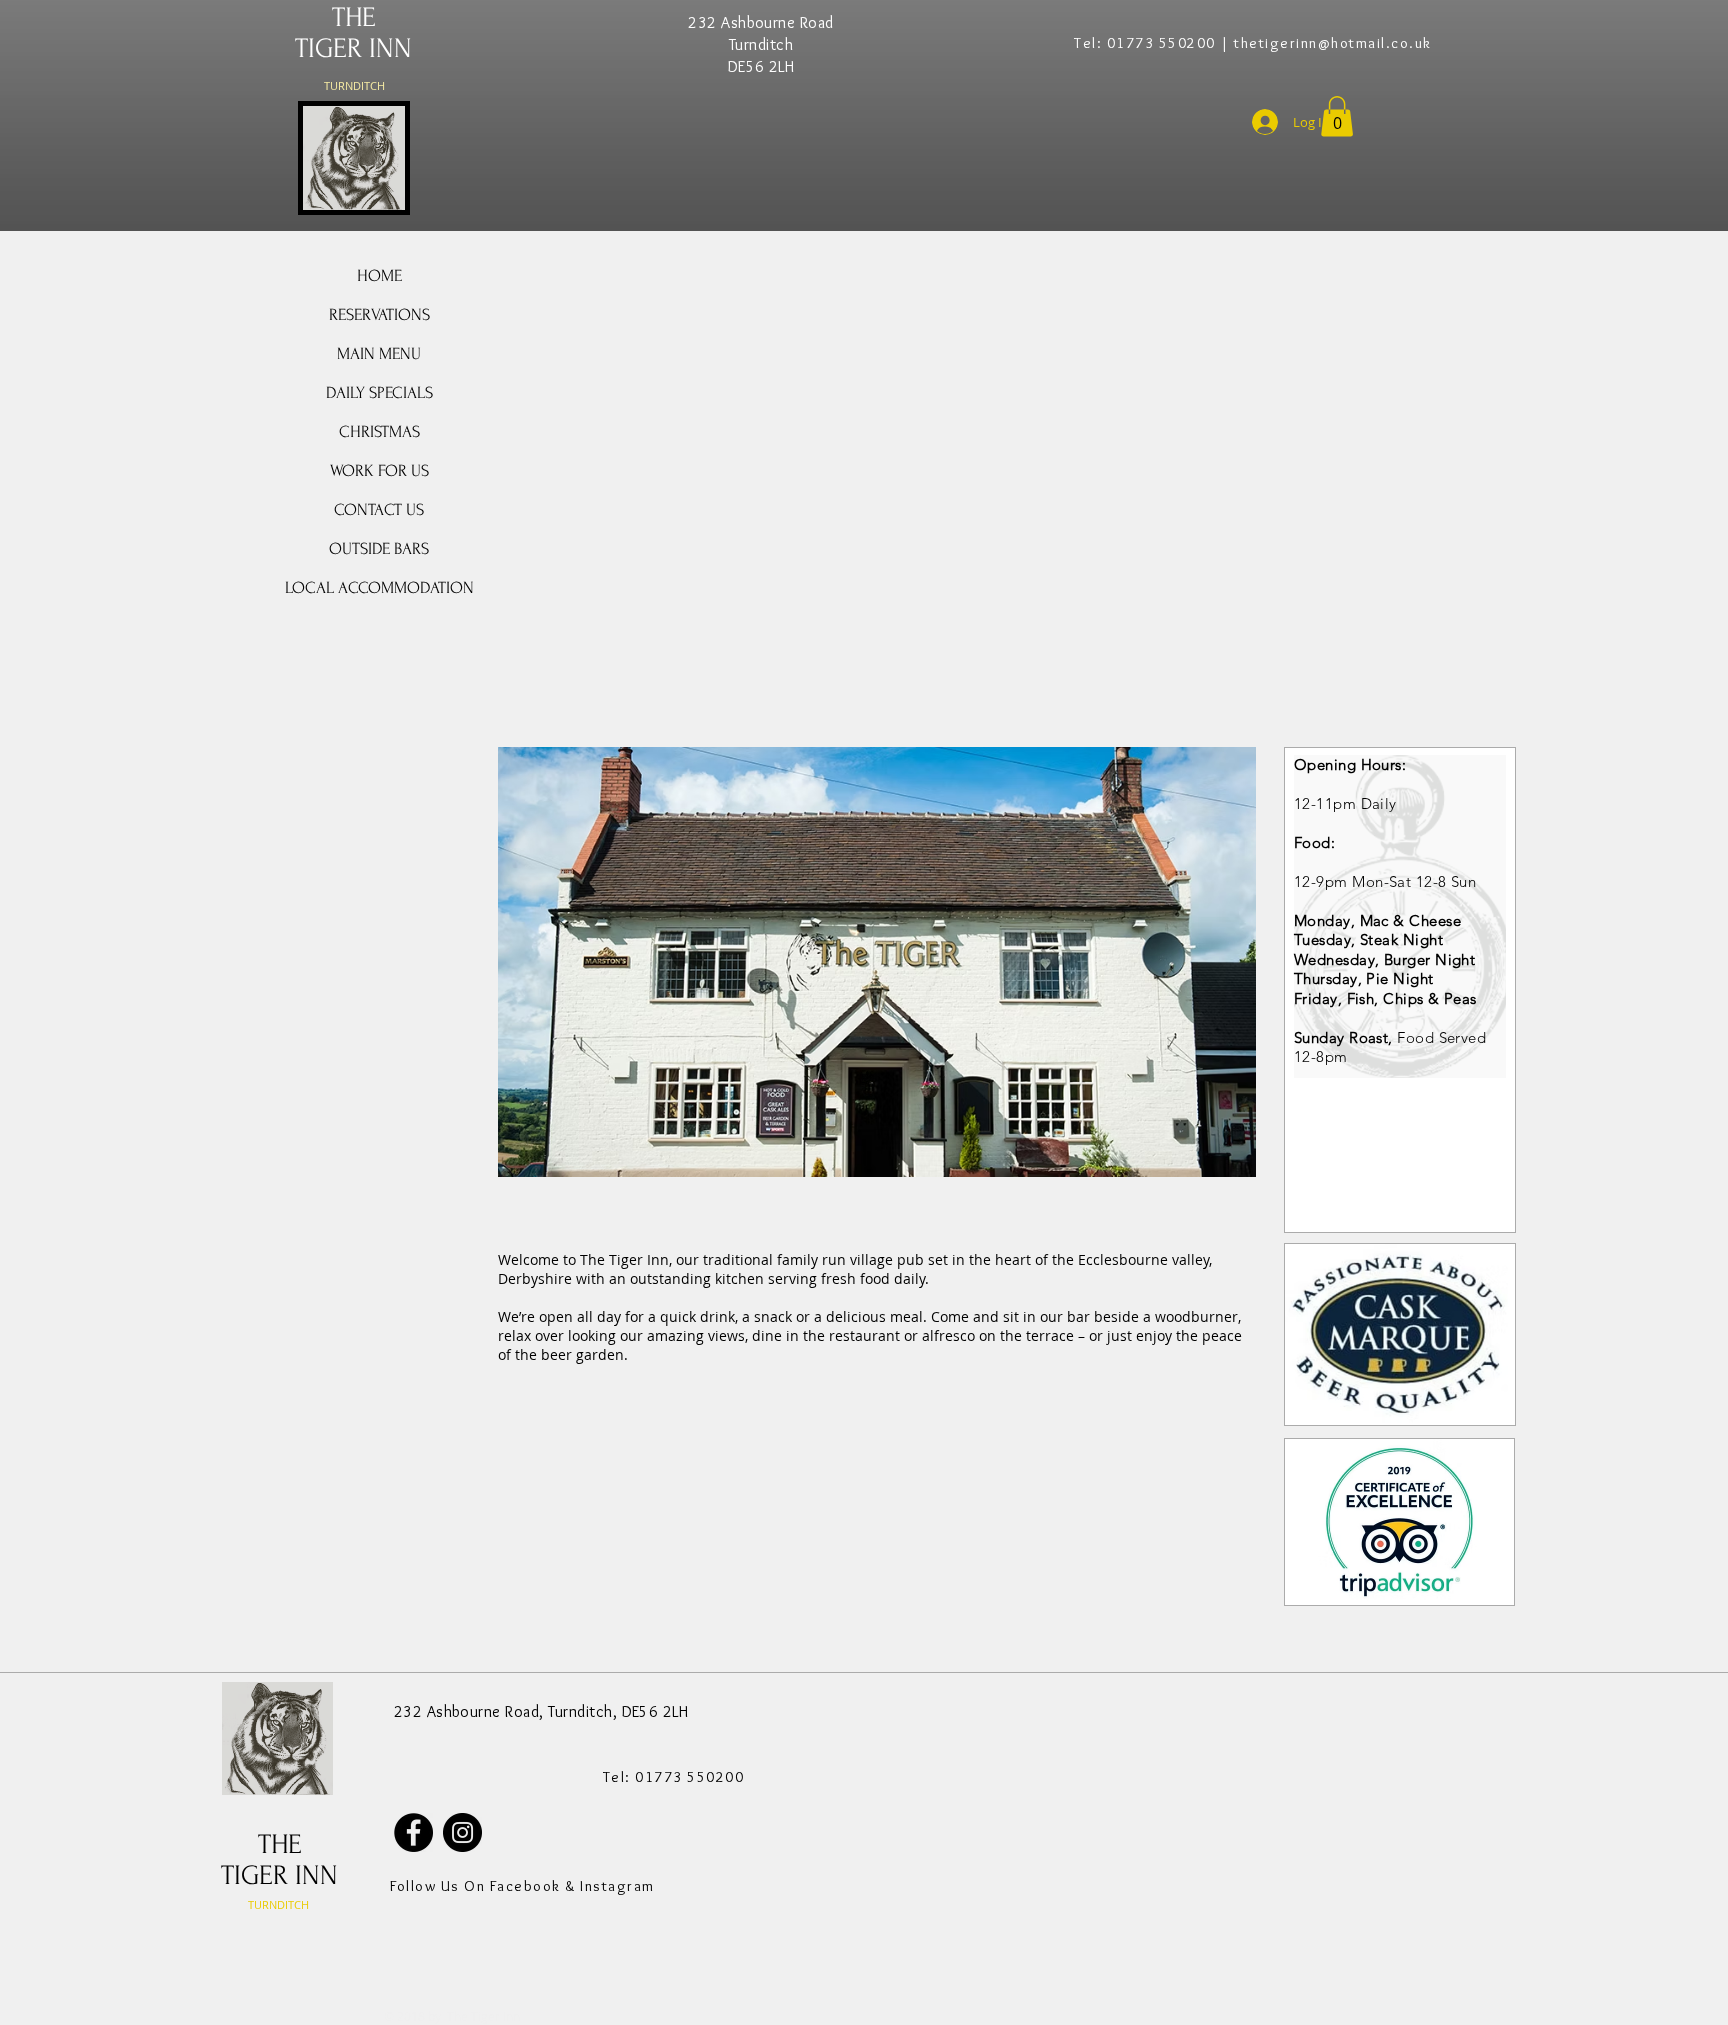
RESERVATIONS (379, 314)
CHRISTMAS (379, 431)
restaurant (864, 1335)
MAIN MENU (379, 353)
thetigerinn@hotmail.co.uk (1333, 43)
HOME (379, 275)
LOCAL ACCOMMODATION (379, 587)
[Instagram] (462, 1832)
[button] (1337, 116)
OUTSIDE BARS (379, 548)
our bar (1065, 1316)
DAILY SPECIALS (379, 392)
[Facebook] (413, 1832)
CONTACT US (379, 509)
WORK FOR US (379, 470)
